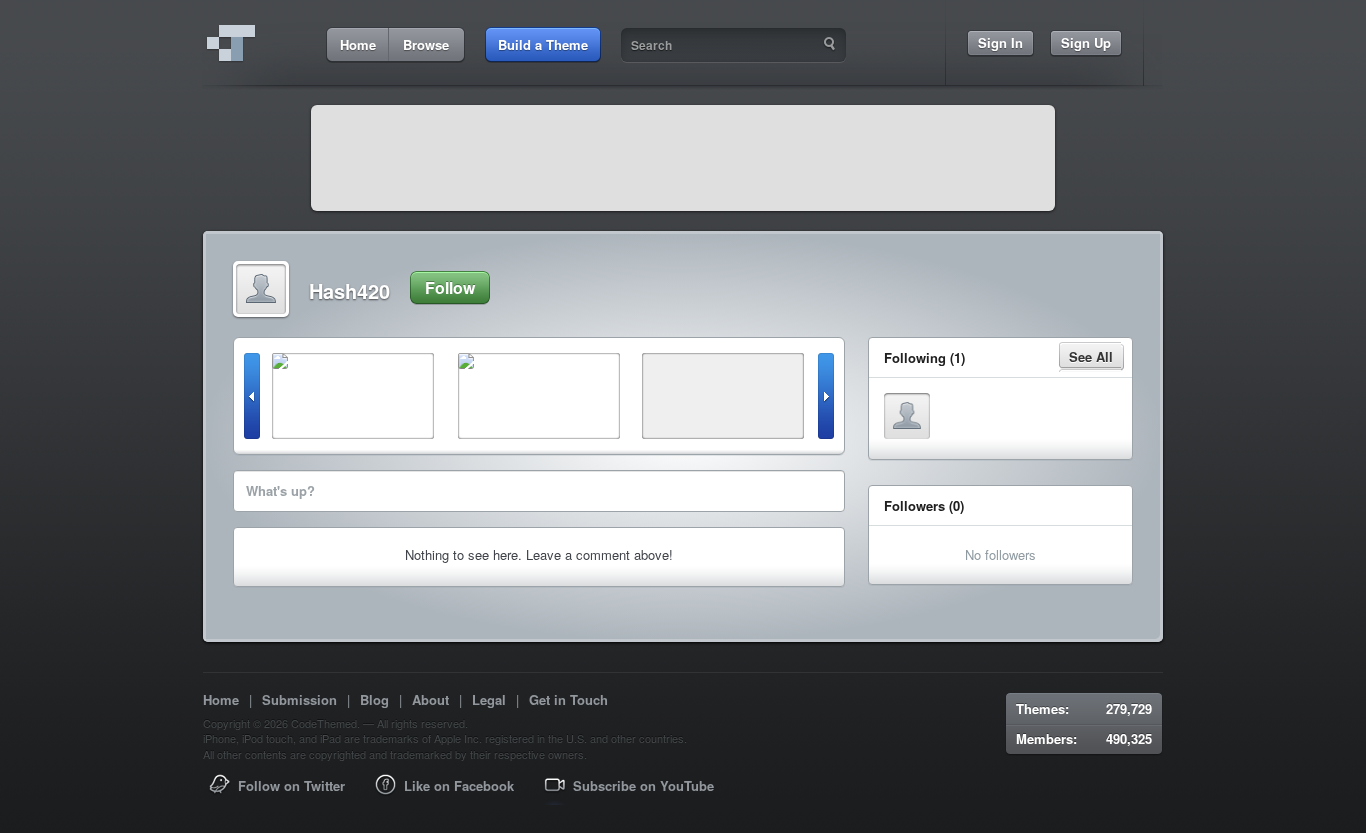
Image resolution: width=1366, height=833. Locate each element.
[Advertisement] (683, 158)
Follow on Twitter (291, 785)
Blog (374, 699)
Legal (489, 699)
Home (221, 699)
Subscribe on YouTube (643, 785)
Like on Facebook (459, 785)
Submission (299, 699)
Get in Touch (568, 699)
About (430, 699)
